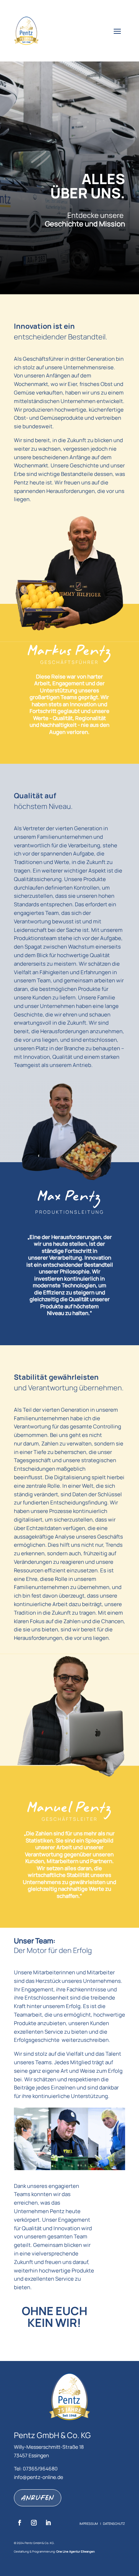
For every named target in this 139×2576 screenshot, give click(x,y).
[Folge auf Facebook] (20, 2523)
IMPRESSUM (89, 2524)
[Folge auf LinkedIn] (48, 2523)
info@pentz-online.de (38, 2477)
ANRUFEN (38, 2498)
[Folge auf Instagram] (34, 2523)
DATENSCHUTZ (114, 2524)
